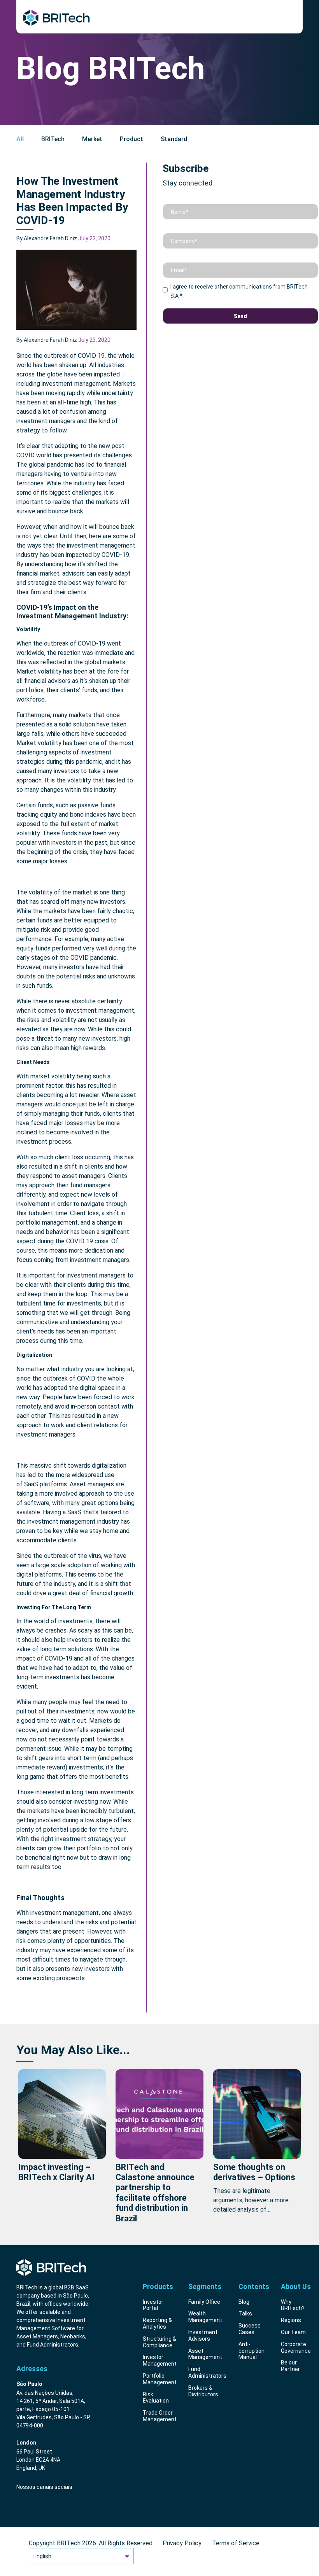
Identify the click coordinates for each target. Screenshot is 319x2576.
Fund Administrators (207, 2372)
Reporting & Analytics (157, 2323)
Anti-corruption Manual (252, 2351)
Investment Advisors (203, 2335)
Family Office (204, 2302)
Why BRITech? (293, 2305)
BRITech (53, 139)
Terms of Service (236, 2543)
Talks (245, 2313)
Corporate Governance (296, 2348)
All (20, 139)
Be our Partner (290, 2366)
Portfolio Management (160, 2379)
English (42, 2556)
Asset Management (205, 2354)
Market (92, 139)
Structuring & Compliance (159, 2342)
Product (131, 139)
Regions (291, 2320)
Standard (174, 139)
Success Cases (250, 2329)
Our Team (293, 2332)
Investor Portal (153, 2305)
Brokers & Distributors (203, 2391)
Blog (244, 2302)
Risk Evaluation (156, 2398)
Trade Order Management (160, 2416)
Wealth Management (205, 2317)
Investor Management (160, 2360)
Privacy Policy (182, 2543)
